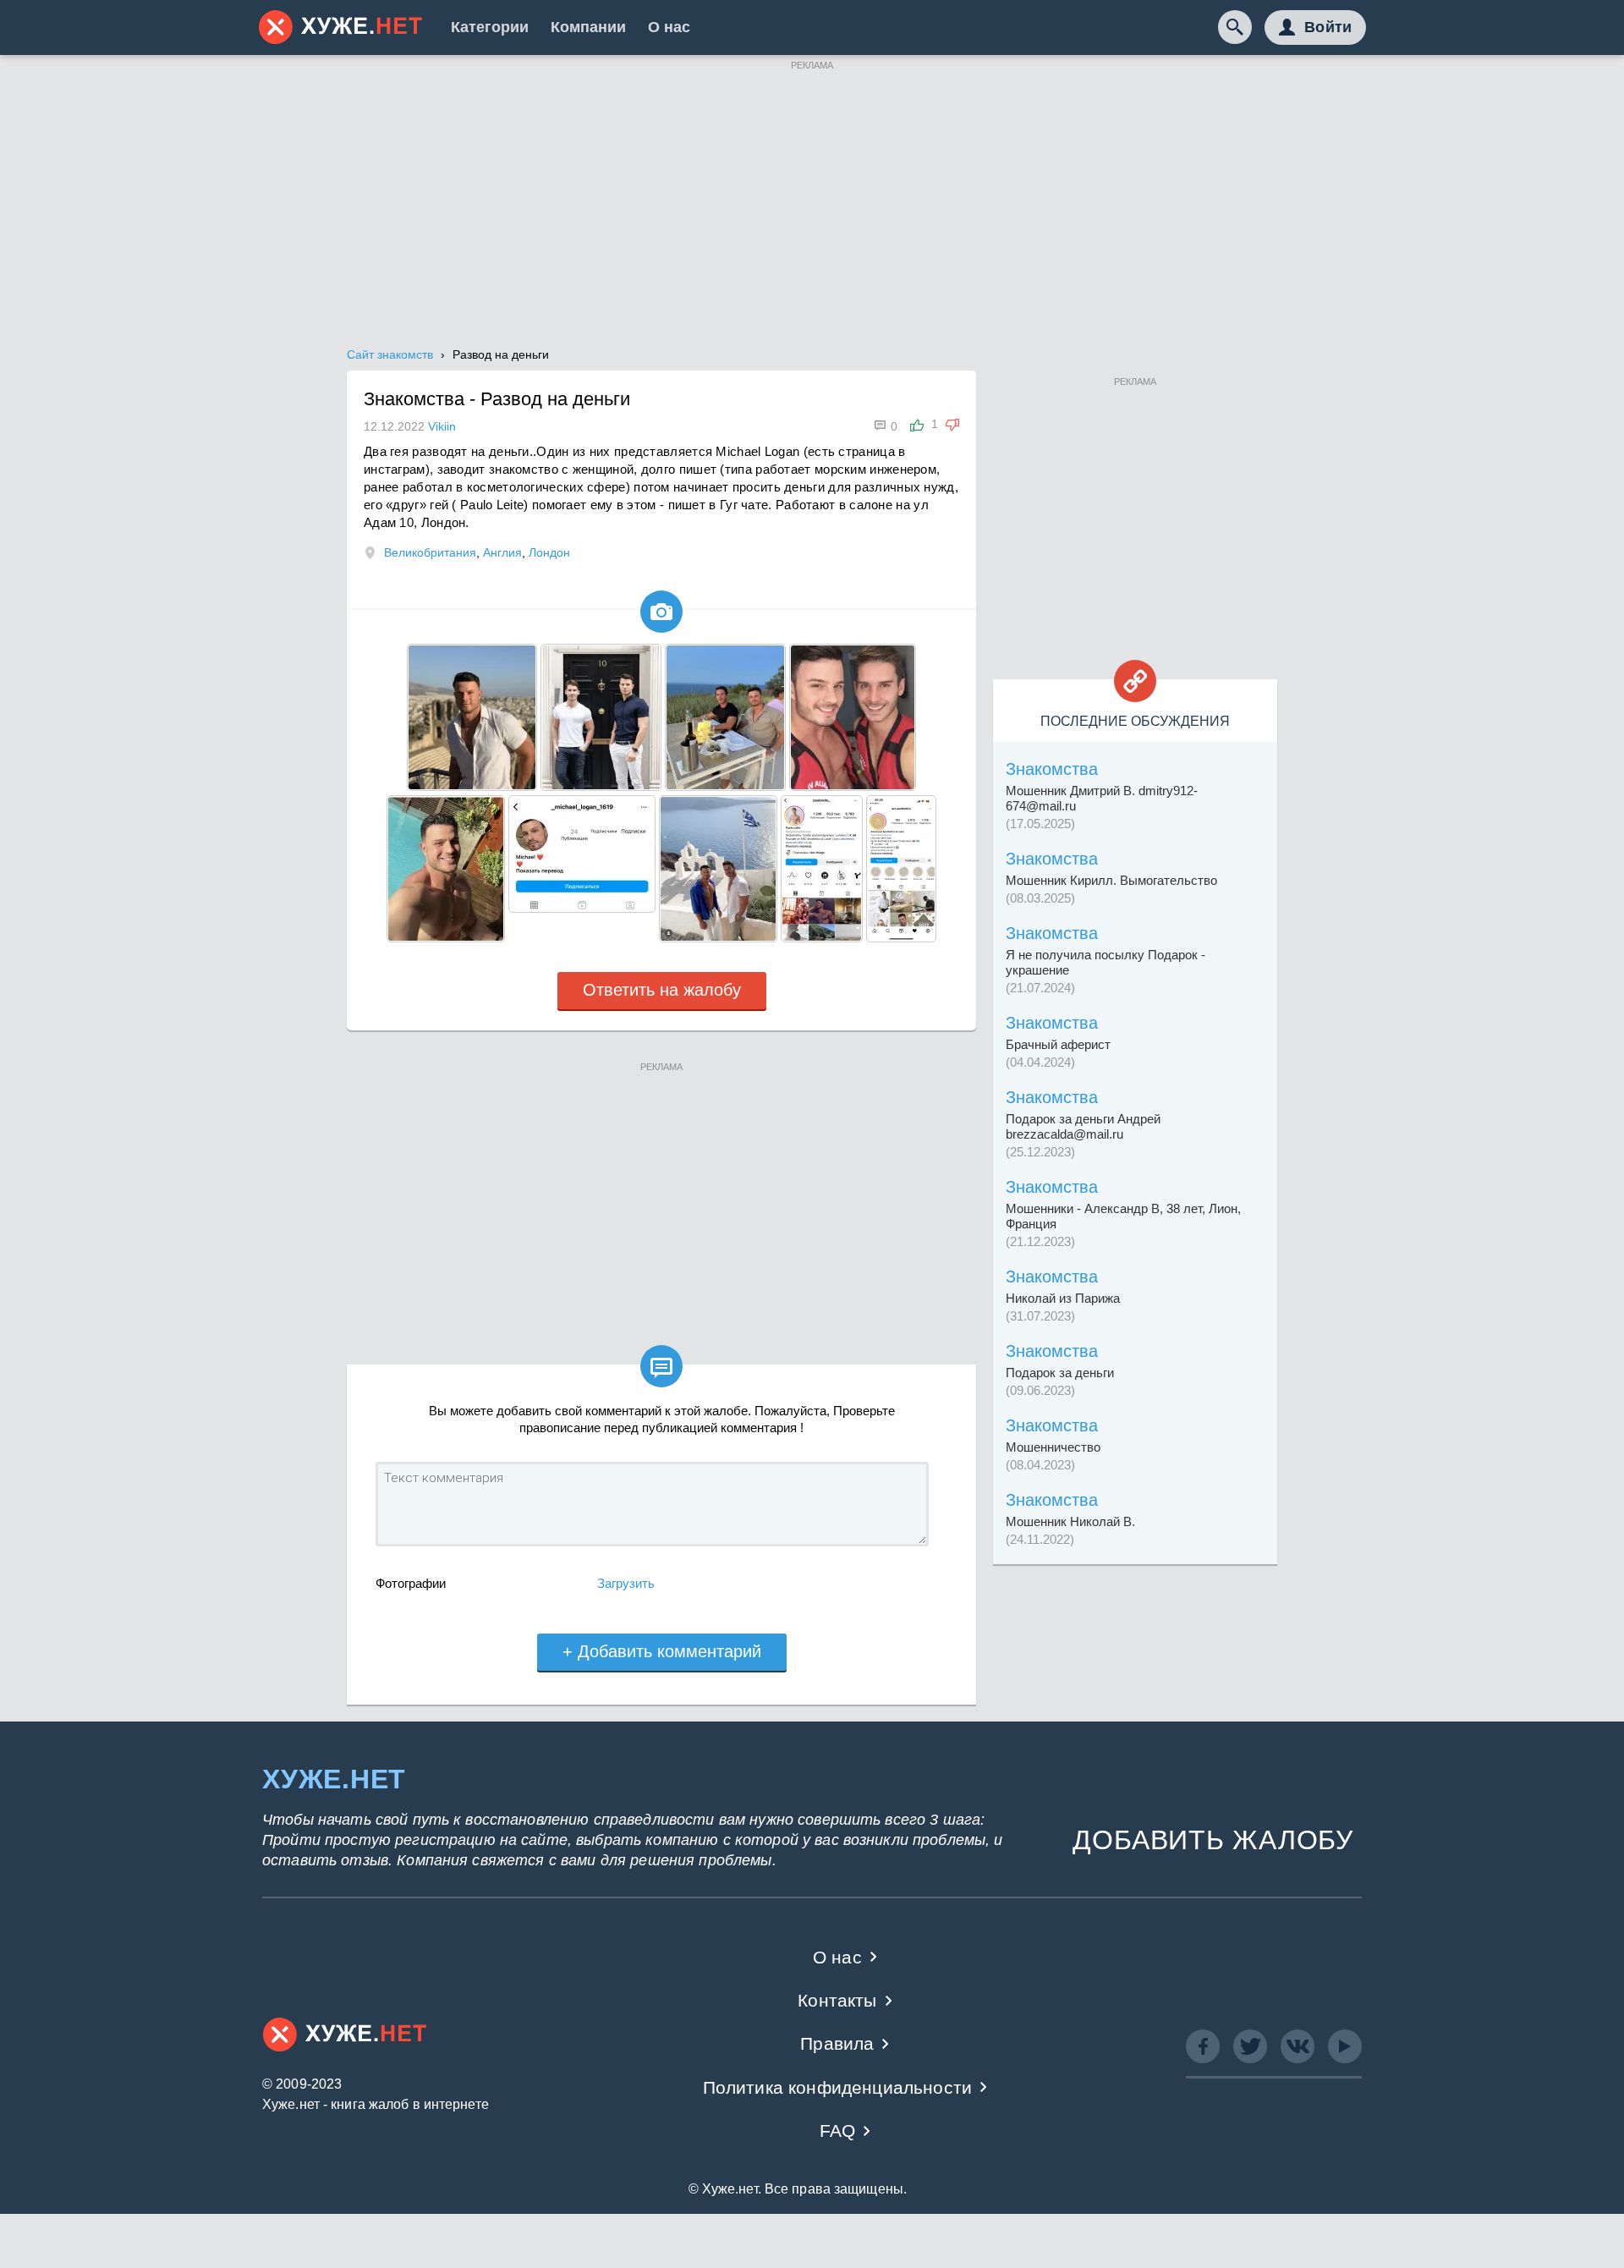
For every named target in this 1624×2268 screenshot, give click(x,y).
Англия (502, 552)
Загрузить (626, 1583)
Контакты (837, 2000)
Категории (490, 27)
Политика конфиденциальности (838, 2087)
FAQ (838, 2131)
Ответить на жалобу (662, 990)
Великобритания (430, 552)
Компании (588, 27)
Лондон (549, 552)
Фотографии (411, 1583)
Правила (837, 2043)
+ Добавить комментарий (662, 1651)
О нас (669, 27)
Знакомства (1052, 769)
